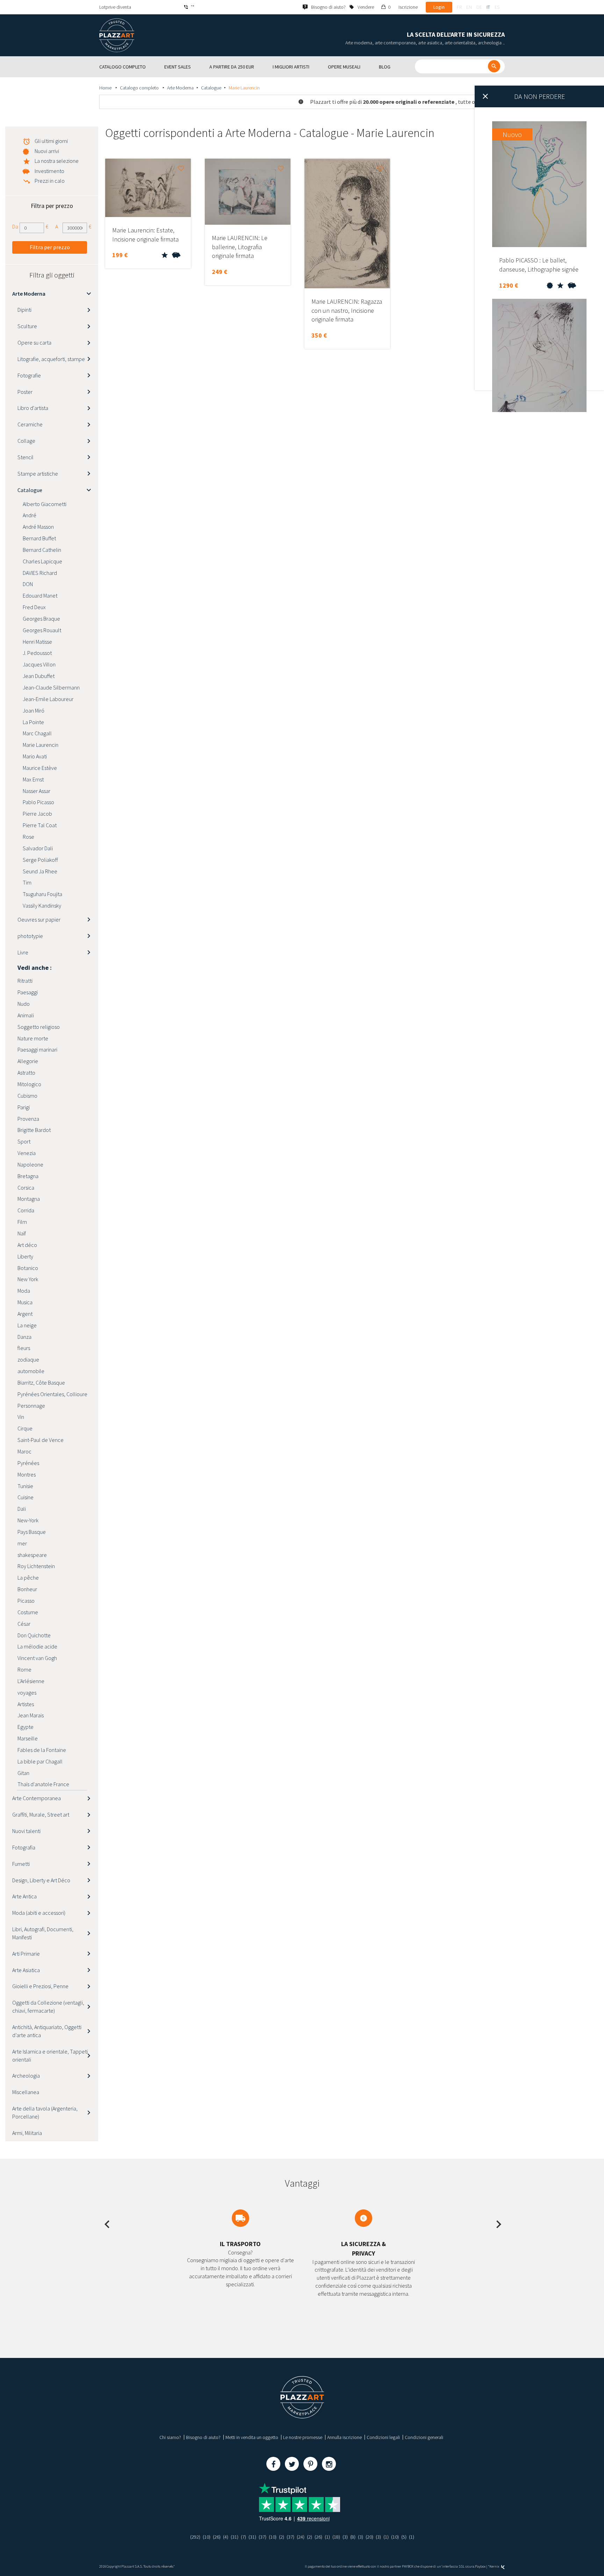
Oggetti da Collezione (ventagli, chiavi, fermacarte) (48, 2007)
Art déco (27, 1245)
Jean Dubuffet (39, 676)
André (30, 515)
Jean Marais (31, 1715)
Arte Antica (24, 1896)
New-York (28, 1520)
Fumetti (21, 1864)
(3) (345, 2537)
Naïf (22, 1233)
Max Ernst (33, 779)
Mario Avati (35, 756)
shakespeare (32, 1555)
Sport (24, 1141)
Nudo (24, 1004)
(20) (369, 2537)
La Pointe (33, 722)
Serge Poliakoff (40, 860)
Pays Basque (32, 1532)
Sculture (27, 326)
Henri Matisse (37, 642)
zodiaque (28, 1359)
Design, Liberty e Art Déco (41, 1880)
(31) (235, 2537)
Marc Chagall (37, 733)
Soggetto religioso (39, 1027)
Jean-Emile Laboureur (48, 699)
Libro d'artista (33, 408)
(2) (282, 2537)
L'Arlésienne (31, 1681)
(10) (207, 2537)
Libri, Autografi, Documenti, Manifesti (43, 1933)
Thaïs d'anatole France (43, 1784)
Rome (24, 1669)
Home (106, 88)
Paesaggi (28, 992)
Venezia (27, 1153)
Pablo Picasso (38, 802)
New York (28, 1279)
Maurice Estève (40, 768)
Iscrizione (408, 7)
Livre (23, 952)
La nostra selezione (57, 161)
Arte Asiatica (26, 1970)
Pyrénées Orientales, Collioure (52, 1394)
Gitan (23, 1773)
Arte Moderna (180, 88)
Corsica (26, 1188)
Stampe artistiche (38, 474)
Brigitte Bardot (34, 1130)
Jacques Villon (39, 664)
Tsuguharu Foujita (42, 894)
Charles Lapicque (42, 561)
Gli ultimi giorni (51, 141)
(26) (217, 2537)
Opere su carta (34, 342)
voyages (27, 1693)
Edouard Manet (40, 596)
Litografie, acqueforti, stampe (51, 359)
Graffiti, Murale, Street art (41, 1814)
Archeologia (26, 2076)
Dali (22, 1509)
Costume (28, 1612)
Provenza (28, 1119)
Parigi (24, 1107)
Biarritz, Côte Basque (41, 1383)
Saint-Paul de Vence (41, 1440)
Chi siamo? (170, 2437)
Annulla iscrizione (344, 2437)
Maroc (24, 1451)
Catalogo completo (140, 88)
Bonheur (27, 1589)
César (24, 1624)
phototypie (30, 936)
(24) (301, 2537)
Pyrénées (28, 1463)
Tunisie (25, 1486)
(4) (226, 2537)
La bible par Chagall (40, 1761)
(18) (336, 2537)
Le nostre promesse (303, 2437)
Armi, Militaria (27, 2133)
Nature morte (33, 1038)
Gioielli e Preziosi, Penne (40, 1986)
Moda (24, 1291)
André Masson (38, 527)
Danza (24, 1337)
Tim (27, 882)
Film (22, 1222)
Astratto (26, 1073)
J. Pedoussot (37, 653)
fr (459, 7)
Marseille (28, 1738)
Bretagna (28, 1176)
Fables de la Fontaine (42, 1750)
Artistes (26, 1704)
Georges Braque (41, 619)
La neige (27, 1325)
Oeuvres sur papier (39, 919)
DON (28, 584)
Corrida (26, 1210)
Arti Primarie (26, 1954)
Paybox (480, 2566)
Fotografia (24, 1847)
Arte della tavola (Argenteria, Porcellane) (45, 2112)
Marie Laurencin (41, 745)
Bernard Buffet (39, 538)
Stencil (26, 457)
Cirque (25, 1428)
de (479, 7)
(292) (195, 2537)
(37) (263, 2537)
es (497, 7)
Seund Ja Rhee (40, 871)
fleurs (24, 1348)
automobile (31, 1371)
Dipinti (24, 310)
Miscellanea (26, 2092)
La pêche (28, 1578)
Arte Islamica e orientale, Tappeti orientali (50, 2055)
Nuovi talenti (26, 1831)
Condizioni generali (424, 2437)
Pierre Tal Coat (40, 825)
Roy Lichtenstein (36, 1566)
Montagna (29, 1199)
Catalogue (211, 88)
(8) (353, 2537)
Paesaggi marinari (37, 1049)
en (469, 7)
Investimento (49, 171)
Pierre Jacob (37, 814)
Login (439, 7)
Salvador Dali (38, 848)
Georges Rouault (42, 630)
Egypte (26, 1727)
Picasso (26, 1601)
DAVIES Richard (40, 573)
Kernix (495, 2566)
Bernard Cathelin (42, 550)
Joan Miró (34, 710)
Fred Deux (34, 607)
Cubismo (27, 1096)
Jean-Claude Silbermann (51, 687)
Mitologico (29, 1084)
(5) (404, 2537)
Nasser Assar (37, 791)
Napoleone (30, 1164)
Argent (25, 1314)
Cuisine (26, 1497)
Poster (25, 392)
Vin (21, 1417)
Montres (27, 1474)
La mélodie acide (37, 1646)
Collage (26, 441)
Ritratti (25, 981)
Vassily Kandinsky (42, 905)
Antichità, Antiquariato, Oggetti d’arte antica (47, 2031)
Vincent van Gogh (37, 1658)
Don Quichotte (34, 1635)
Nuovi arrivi (47, 151)
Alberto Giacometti (45, 504)
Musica (25, 1302)
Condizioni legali (383, 2437)
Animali (26, 1015)
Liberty (25, 1256)
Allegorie (28, 1061)
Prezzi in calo (50, 181)
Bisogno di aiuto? (203, 2437)
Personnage (31, 1406)
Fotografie (29, 375)
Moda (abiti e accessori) (39, 1913)
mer (22, 1543)
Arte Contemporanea (37, 1798)
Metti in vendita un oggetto (252, 2437)
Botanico (28, 1268)
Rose (28, 837)
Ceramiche (30, 424)
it (488, 7)
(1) (327, 2537)
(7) (243, 2537)
